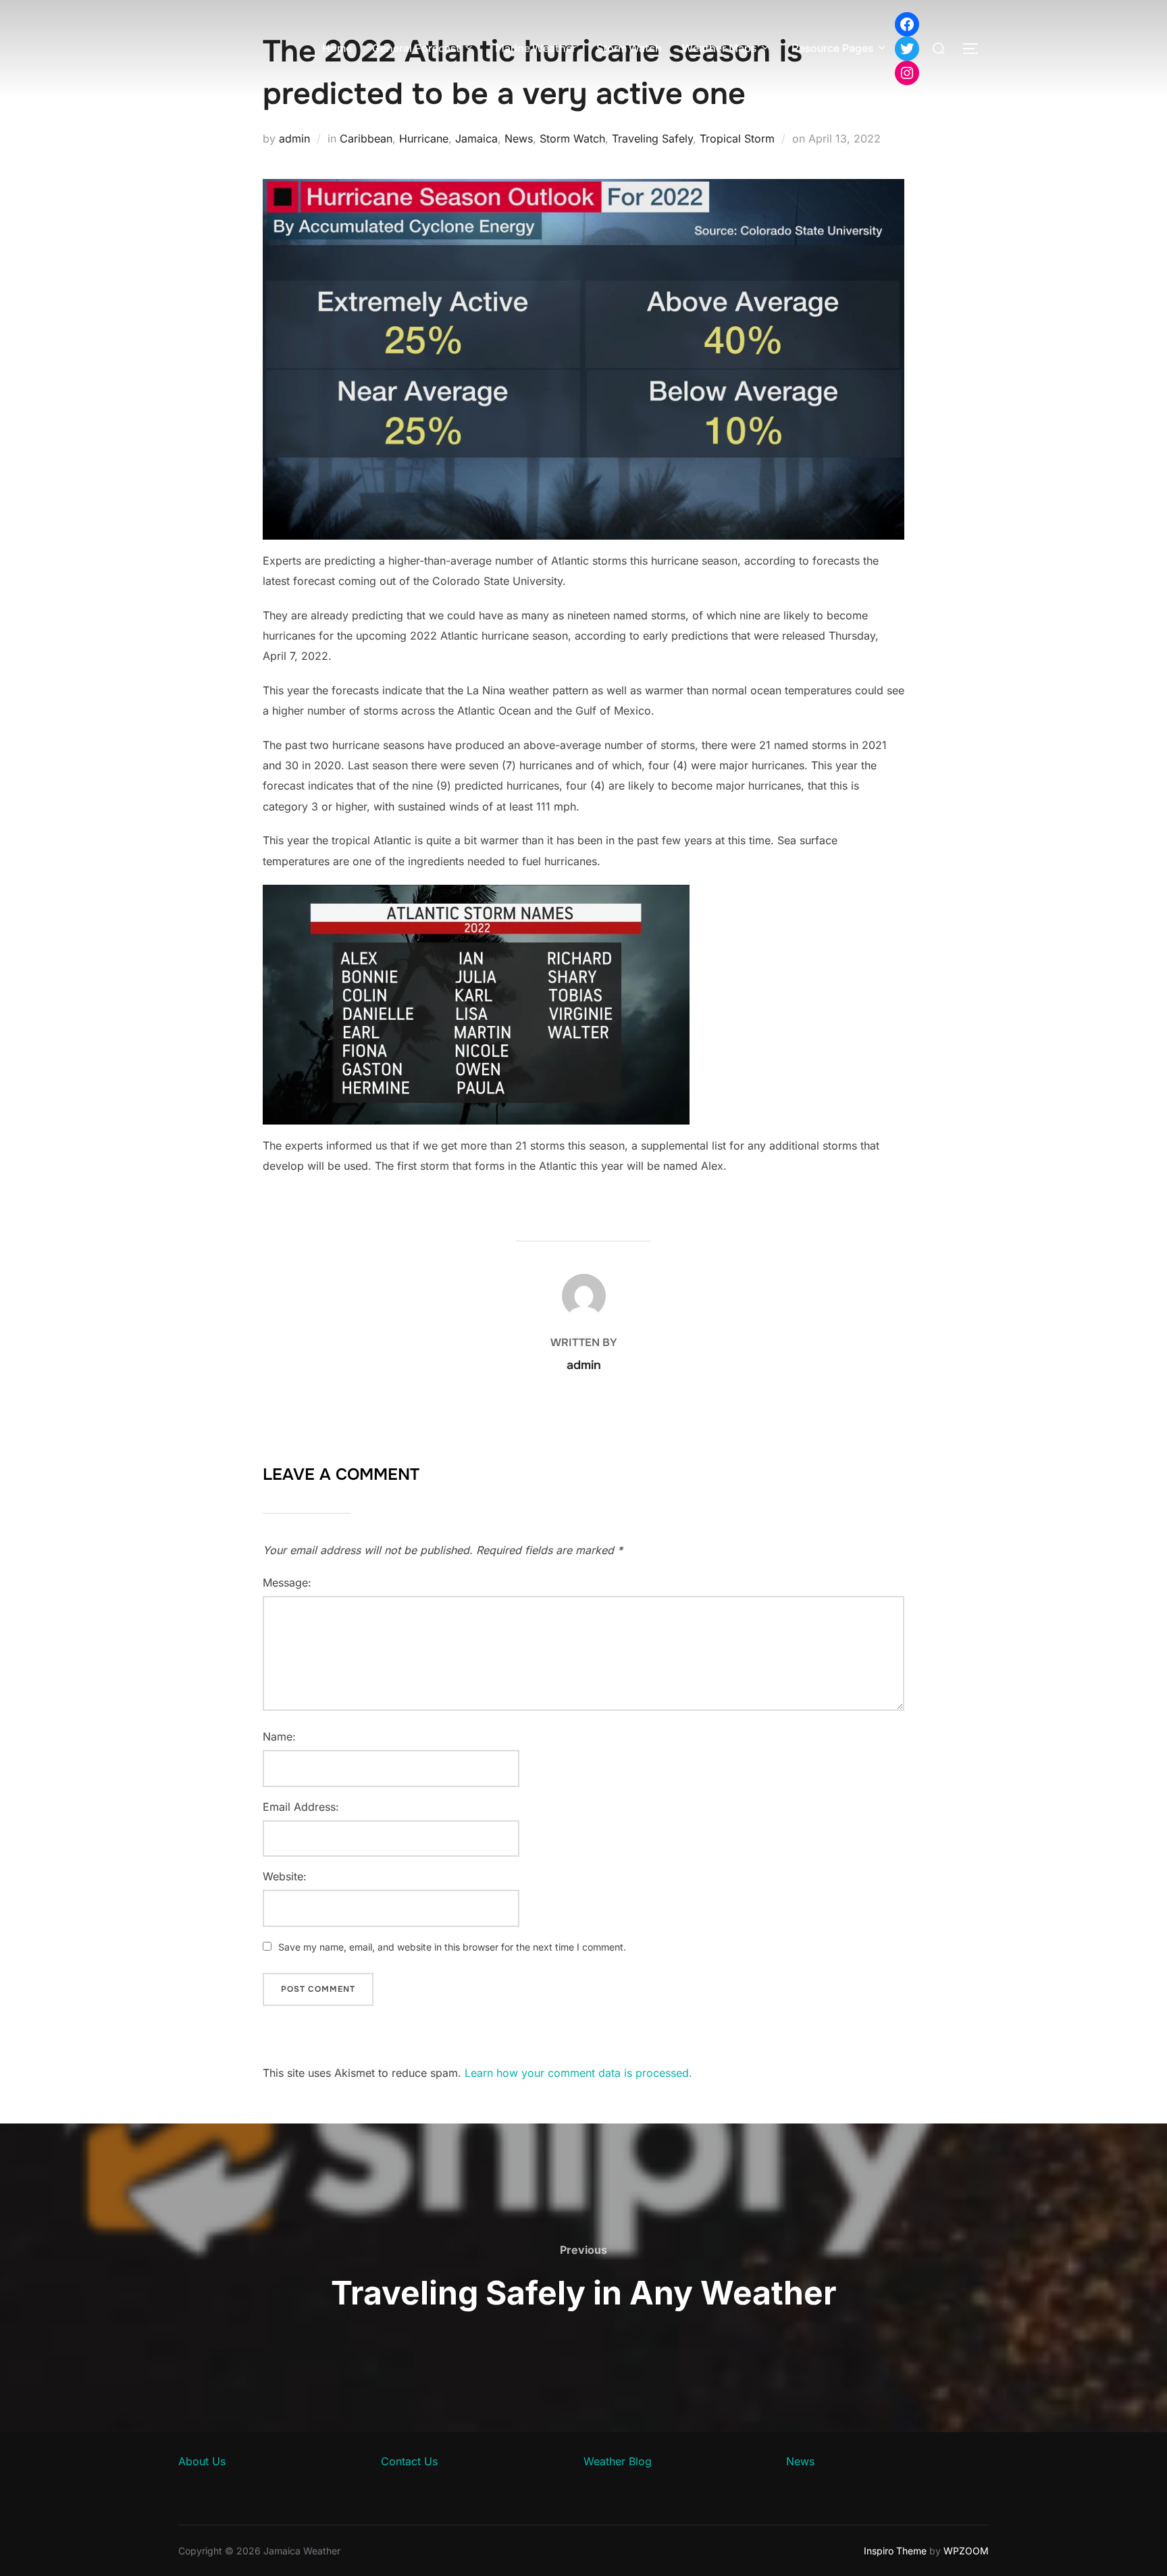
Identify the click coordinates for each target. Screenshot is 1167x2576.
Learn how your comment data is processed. (578, 2073)
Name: (279, 1736)
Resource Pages (832, 48)
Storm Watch (629, 48)
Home (337, 48)
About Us (202, 2461)
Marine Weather (536, 48)
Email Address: (301, 1807)
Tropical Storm (737, 138)
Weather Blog (618, 2461)
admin (294, 138)
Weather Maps (719, 48)
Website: (285, 1876)
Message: (287, 1582)
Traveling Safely (652, 138)
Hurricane (424, 138)
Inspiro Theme (895, 2551)
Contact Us (409, 2461)
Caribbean (366, 138)
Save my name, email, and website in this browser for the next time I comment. (452, 1947)
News (519, 138)
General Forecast (416, 48)
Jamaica (476, 138)
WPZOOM (966, 2551)
